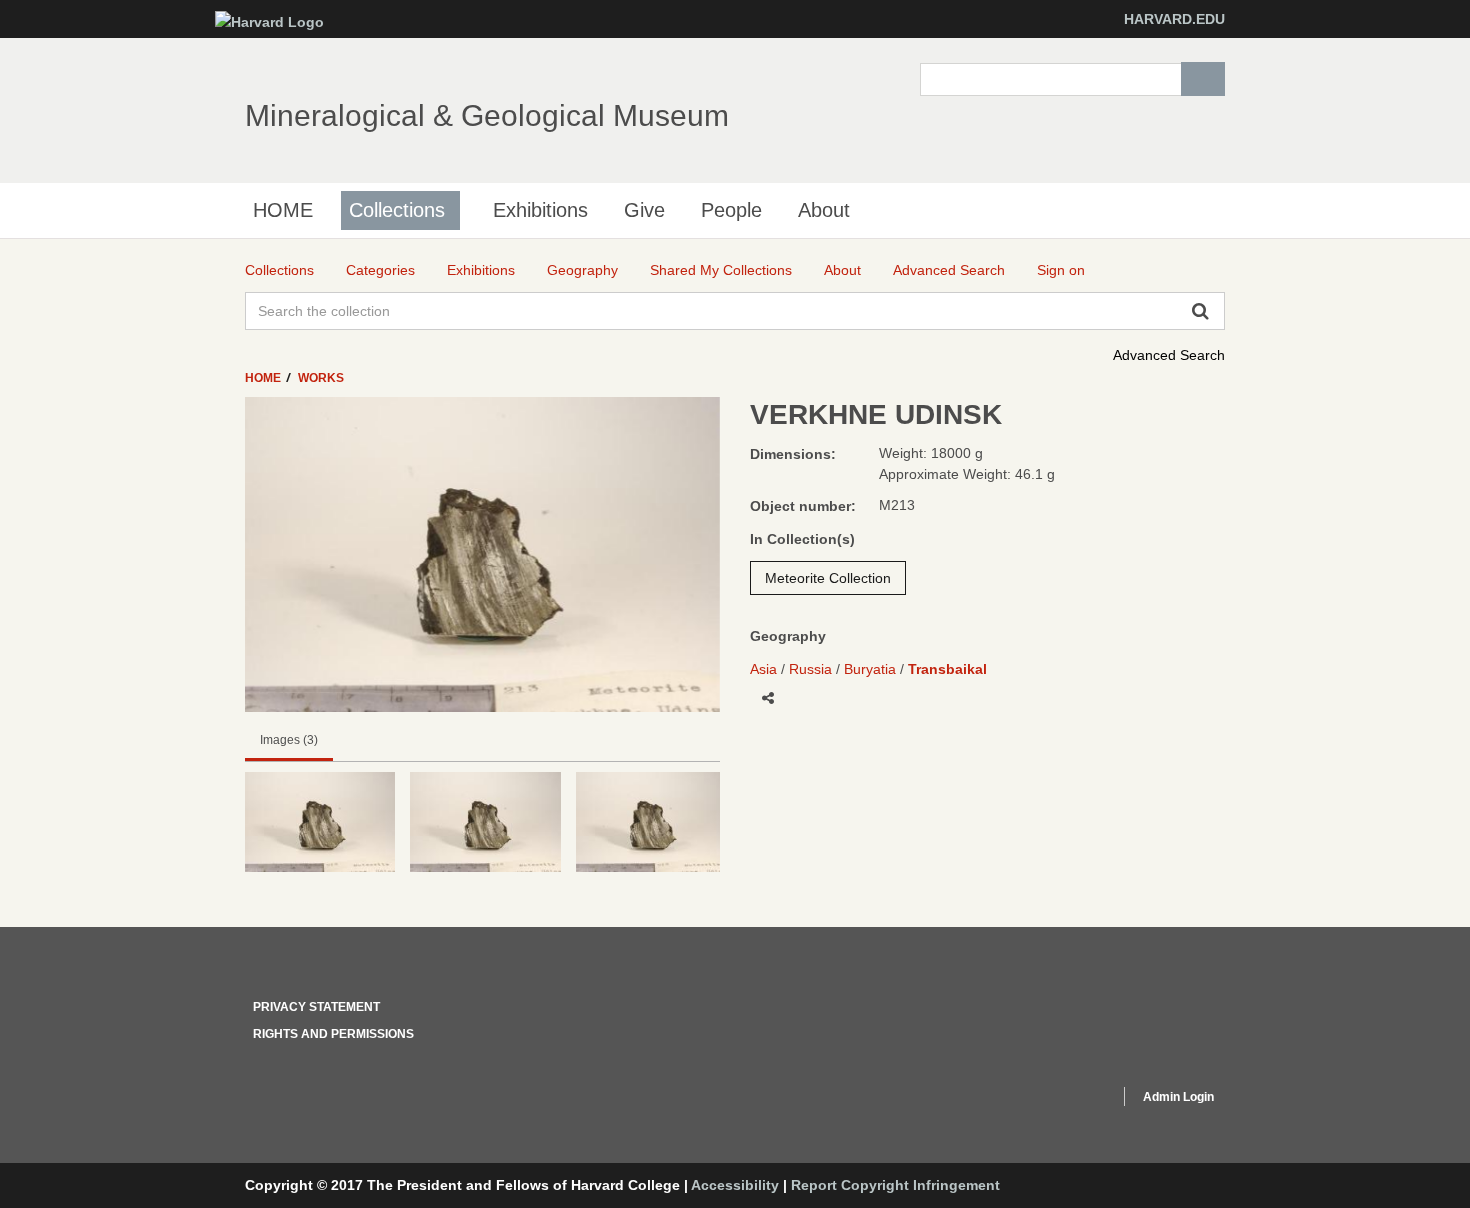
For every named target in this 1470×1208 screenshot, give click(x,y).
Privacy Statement (316, 1007)
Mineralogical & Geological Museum (487, 115)
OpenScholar (1066, 1100)
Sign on (1061, 270)
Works (321, 378)
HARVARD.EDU (1174, 19)
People (731, 210)
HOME (283, 210)
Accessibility (735, 1185)
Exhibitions (540, 210)
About (824, 210)
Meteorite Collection (828, 578)
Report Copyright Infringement (895, 1185)
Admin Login (1178, 1097)
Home (264, 378)
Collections (397, 210)
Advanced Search (1169, 355)
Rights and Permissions (333, 1034)
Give (644, 210)
